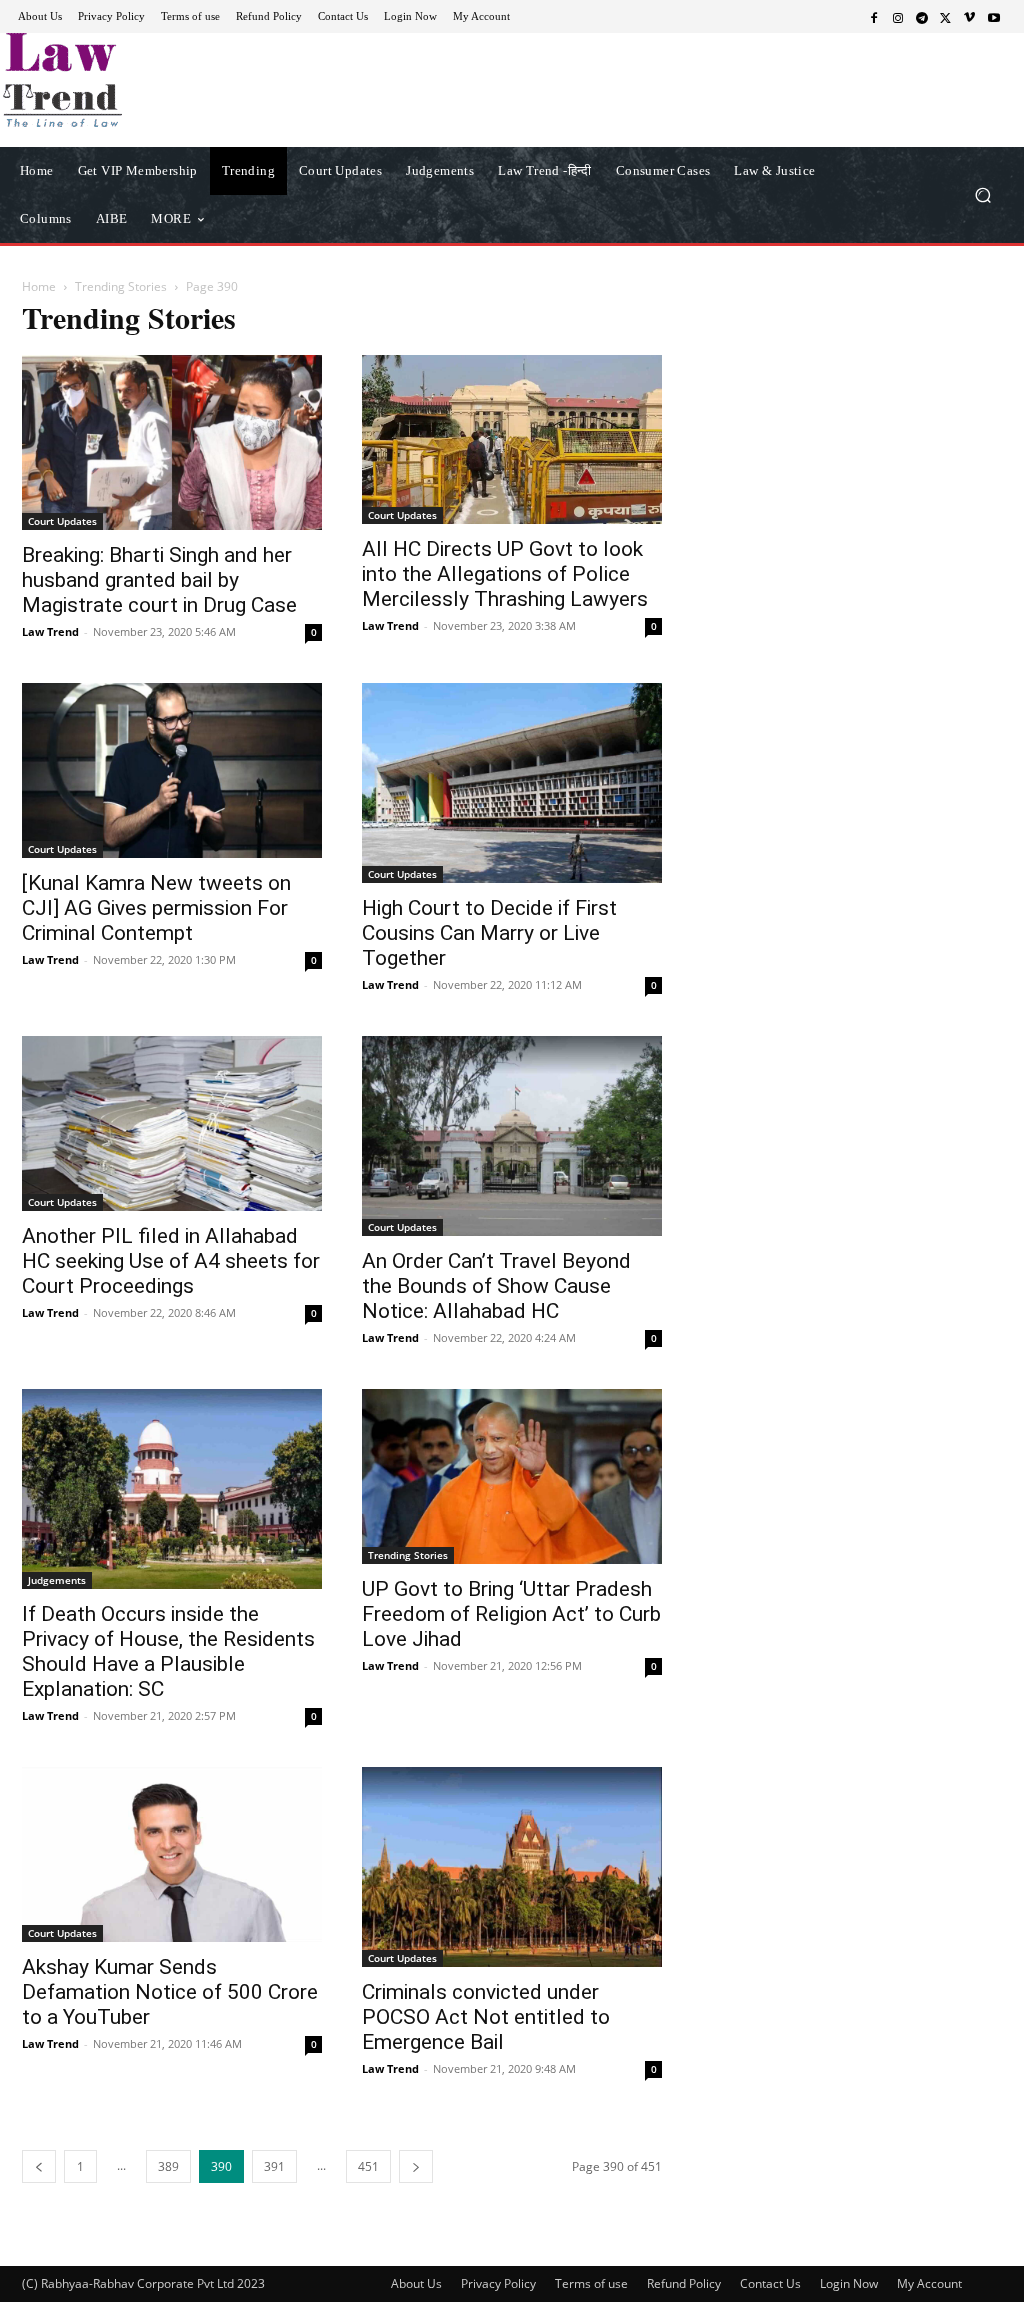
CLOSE (792, 126)
